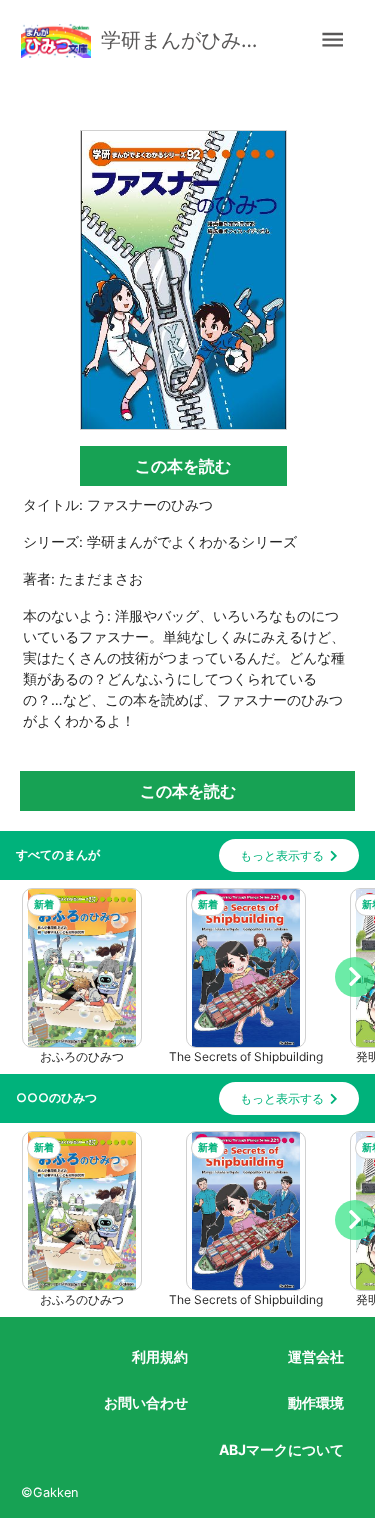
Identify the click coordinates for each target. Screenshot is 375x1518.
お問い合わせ (146, 1402)
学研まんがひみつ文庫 (186, 40)
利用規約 (160, 1356)
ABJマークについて (281, 1449)
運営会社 (316, 1356)
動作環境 (316, 1402)
